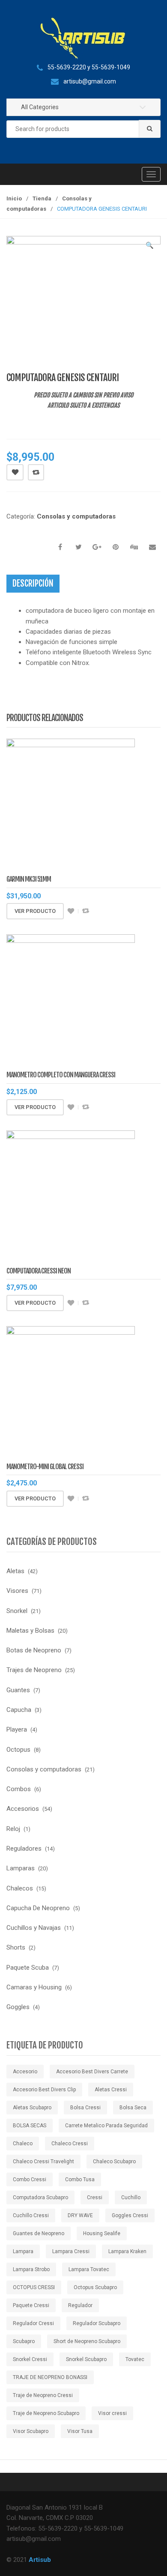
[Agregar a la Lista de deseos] (71, 911)
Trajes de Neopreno (34, 1670)
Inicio (14, 198)
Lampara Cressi (71, 2251)
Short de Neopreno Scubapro (87, 2341)
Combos (19, 1789)
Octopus (18, 1750)
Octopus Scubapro (95, 2287)
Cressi (95, 2197)
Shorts (16, 1947)
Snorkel (17, 1611)
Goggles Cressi (130, 2215)
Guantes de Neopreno (39, 2233)
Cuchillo (131, 2197)
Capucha (19, 1710)
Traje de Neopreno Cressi (43, 2395)
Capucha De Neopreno (38, 1908)
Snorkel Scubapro (86, 2359)
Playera (17, 1729)
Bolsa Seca (133, 2108)
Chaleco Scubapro (114, 2162)
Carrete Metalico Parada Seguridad (106, 2126)
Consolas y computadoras (76, 516)
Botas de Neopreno (34, 1650)
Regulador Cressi (33, 2323)
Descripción (33, 583)
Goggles (18, 2007)
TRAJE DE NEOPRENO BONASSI (50, 2377)
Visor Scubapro (31, 2431)
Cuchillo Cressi (31, 2215)
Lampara (23, 2251)
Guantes (18, 1690)
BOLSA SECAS (30, 2126)
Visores (17, 1591)
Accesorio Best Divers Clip (44, 2090)
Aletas (15, 1571)
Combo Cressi (30, 2179)
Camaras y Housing (34, 1987)
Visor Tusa (80, 2431)
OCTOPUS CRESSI (34, 2287)
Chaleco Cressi (70, 2144)
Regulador (80, 2305)
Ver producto (35, 911)
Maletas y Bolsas (30, 1631)
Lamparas (21, 1868)
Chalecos (20, 1888)
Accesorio (25, 2072)
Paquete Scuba (28, 1968)
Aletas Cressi (111, 2090)
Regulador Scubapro (97, 2323)
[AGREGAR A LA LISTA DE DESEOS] (15, 472)
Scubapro (24, 2341)
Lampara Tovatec (89, 2269)
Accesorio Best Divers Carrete (92, 2072)
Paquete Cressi (31, 2305)
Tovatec (135, 2359)
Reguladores (24, 1849)
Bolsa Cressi (85, 2108)
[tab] (33, 584)
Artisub (40, 2560)
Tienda (42, 198)
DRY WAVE (80, 2215)
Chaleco (23, 2144)
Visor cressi (112, 2413)
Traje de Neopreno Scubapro (46, 2413)
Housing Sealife (102, 2233)
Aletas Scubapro (32, 2108)
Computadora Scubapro (40, 2197)
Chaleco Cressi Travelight (43, 2162)
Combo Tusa (80, 2179)
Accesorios (23, 1809)
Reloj (13, 1829)
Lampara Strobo (31, 2269)
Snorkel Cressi (30, 2359)
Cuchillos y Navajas (34, 1928)
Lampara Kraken (127, 2251)
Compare (36, 472)
